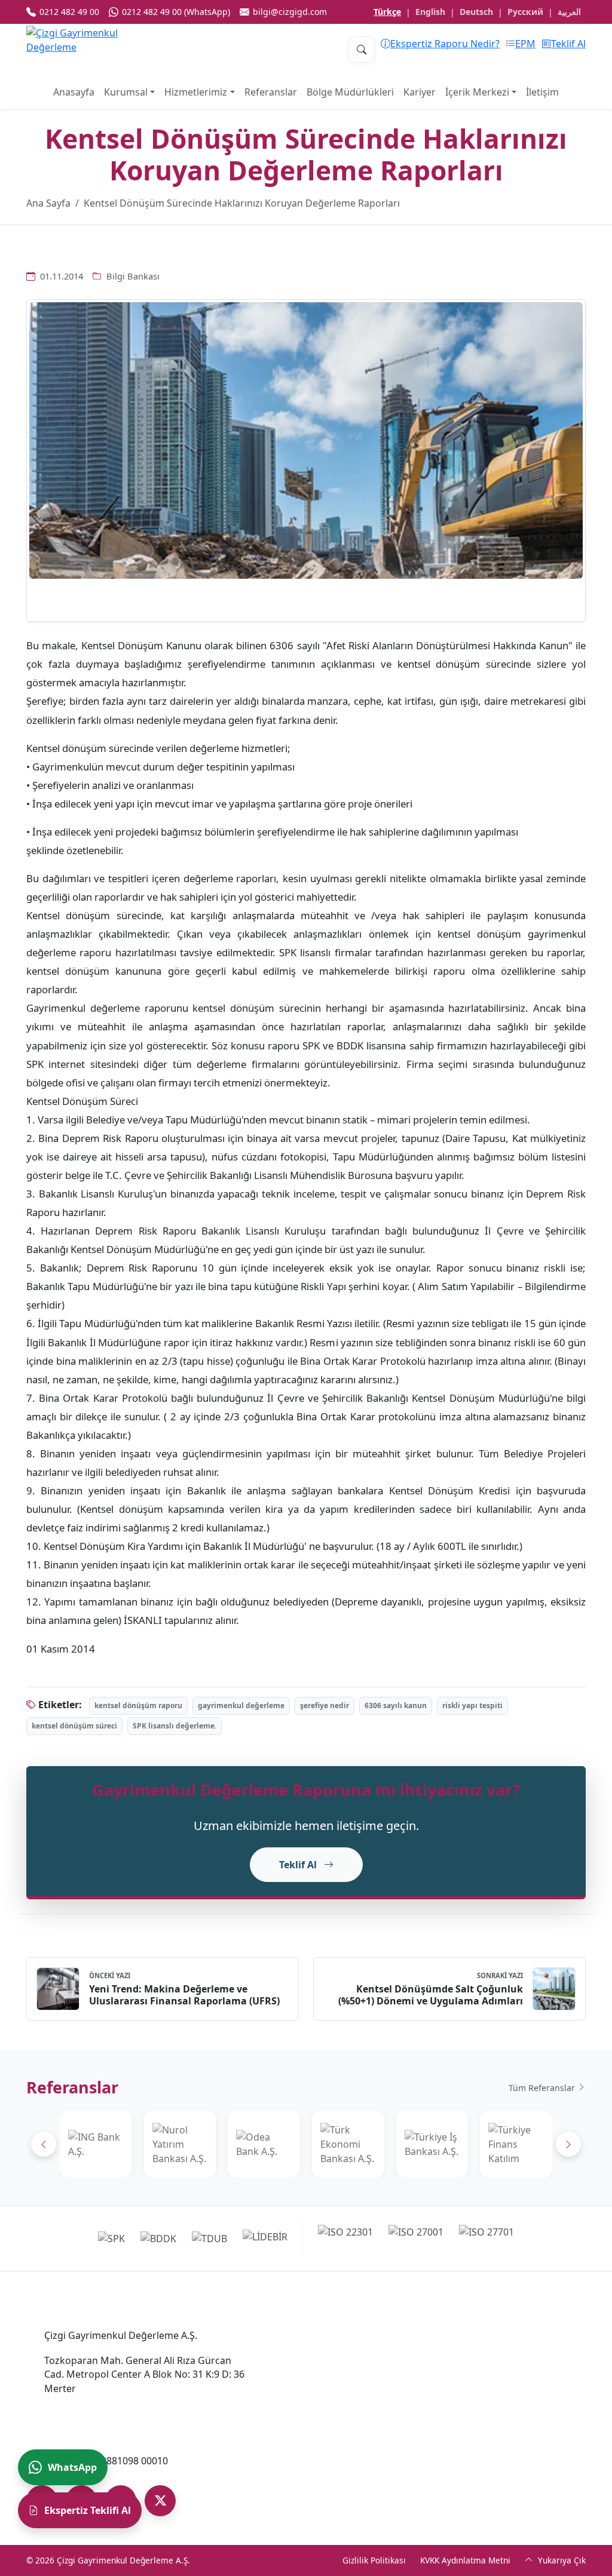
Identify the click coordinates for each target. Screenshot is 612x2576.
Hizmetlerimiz (196, 92)
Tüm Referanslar (543, 2088)
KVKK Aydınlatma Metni (465, 2560)
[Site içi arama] (362, 50)
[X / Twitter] (160, 2501)
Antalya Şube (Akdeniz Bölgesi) (333, 2399)
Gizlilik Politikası (374, 2560)
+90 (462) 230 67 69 (493, 2467)
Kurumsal (126, 92)
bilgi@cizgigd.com (85, 2436)
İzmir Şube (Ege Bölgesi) (505, 2335)
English (430, 12)
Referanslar (271, 92)
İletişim (542, 92)
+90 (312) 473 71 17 (326, 2366)
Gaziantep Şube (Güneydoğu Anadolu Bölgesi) (348, 2455)
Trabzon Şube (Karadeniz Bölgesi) (507, 2444)
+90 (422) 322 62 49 (493, 2411)
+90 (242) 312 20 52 (326, 2422)
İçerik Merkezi (477, 92)
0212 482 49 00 (77, 2411)
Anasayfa (74, 92)
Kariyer (420, 92)
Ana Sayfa (48, 203)
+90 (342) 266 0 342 (326, 2478)
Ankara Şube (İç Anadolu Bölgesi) (339, 2342)
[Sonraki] (568, 2144)
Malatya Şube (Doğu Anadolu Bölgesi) (516, 2388)
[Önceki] (44, 2144)
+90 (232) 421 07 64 (493, 2354)
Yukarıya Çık (561, 2560)
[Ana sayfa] (86, 50)
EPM (525, 44)
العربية (569, 12)
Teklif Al (568, 44)
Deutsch (476, 12)
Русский (525, 12)
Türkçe (387, 12)
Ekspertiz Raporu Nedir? (445, 44)
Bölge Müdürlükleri (350, 92)
